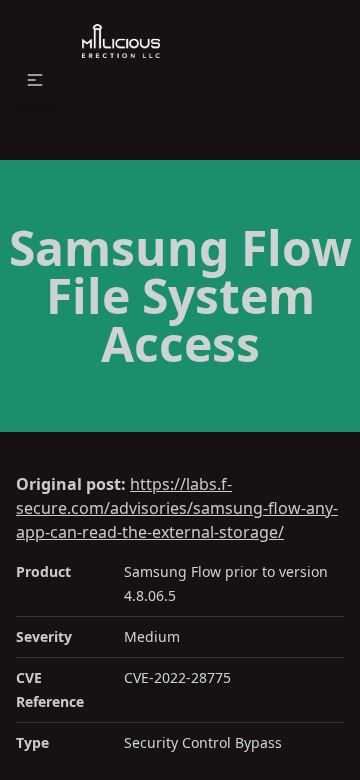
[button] (35, 80)
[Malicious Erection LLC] (121, 80)
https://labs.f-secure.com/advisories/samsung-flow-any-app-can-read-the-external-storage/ (177, 508)
